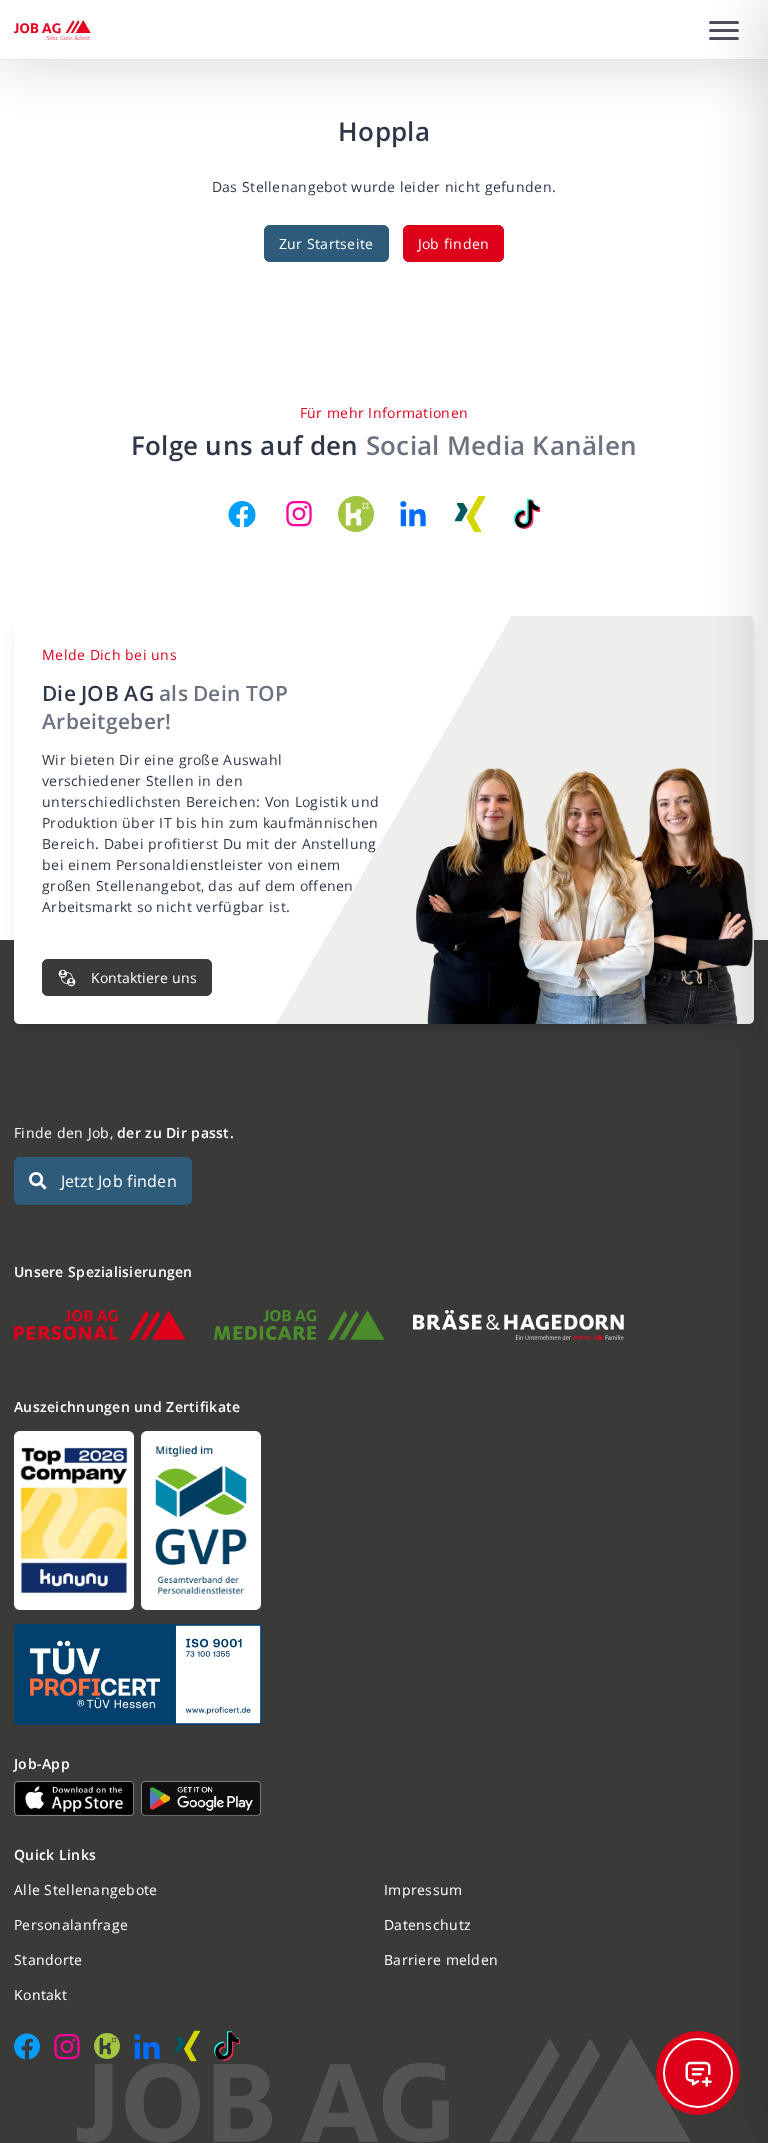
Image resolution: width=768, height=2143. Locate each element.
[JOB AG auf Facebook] (242, 514)
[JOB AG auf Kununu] (356, 514)
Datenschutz (427, 1924)
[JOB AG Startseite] (52, 30)
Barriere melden (441, 1959)
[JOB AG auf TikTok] (527, 514)
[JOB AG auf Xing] (470, 514)
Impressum (423, 1889)
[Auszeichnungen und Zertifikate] (384, 1520)
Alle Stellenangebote (86, 1889)
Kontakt (40, 1994)
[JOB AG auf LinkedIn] (413, 514)
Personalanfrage (71, 1924)
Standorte (48, 1959)
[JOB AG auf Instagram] (299, 514)
